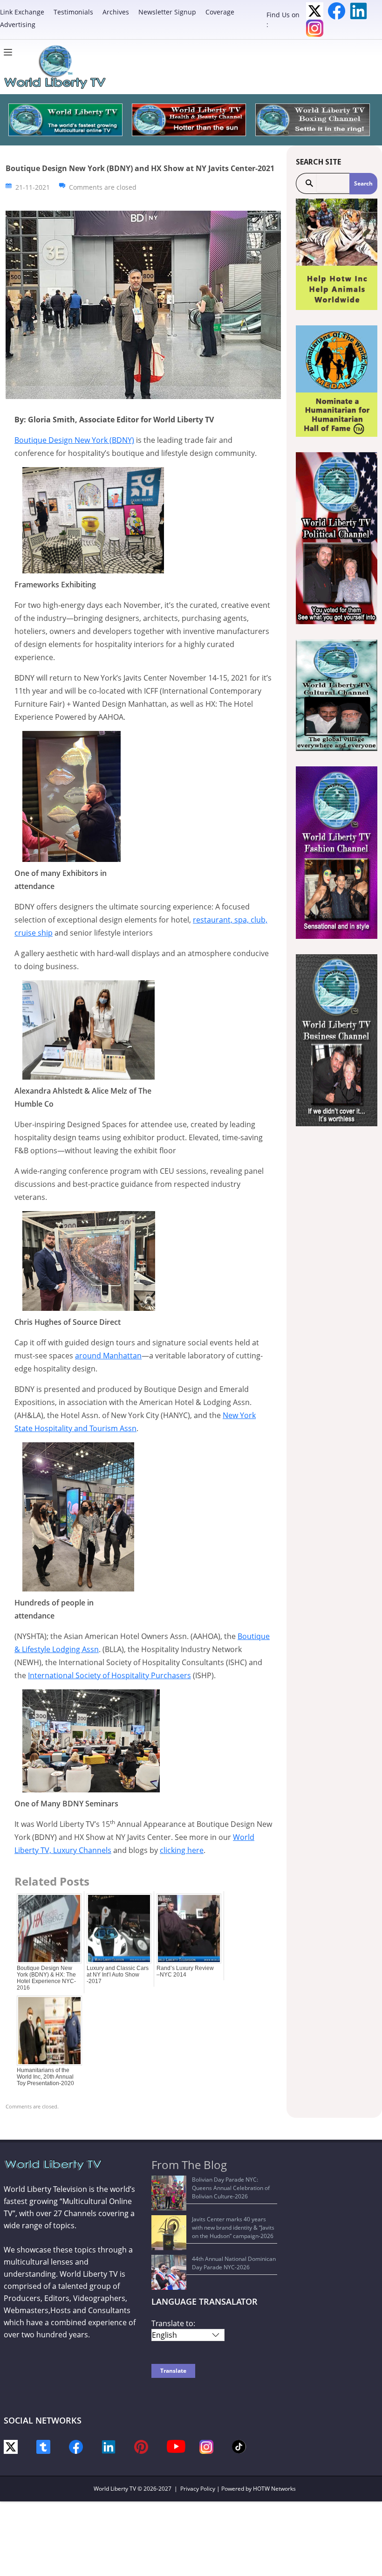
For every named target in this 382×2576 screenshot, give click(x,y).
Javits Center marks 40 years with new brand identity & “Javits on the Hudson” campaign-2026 (233, 2228)
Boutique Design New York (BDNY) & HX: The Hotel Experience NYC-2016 (46, 1978)
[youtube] (176, 2446)
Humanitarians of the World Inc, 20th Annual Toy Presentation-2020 (45, 2077)
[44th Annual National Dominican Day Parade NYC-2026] (169, 2272)
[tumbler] (43, 2446)
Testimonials (73, 12)
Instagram (315, 28)
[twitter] (11, 2446)
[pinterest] (141, 2446)
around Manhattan (108, 1356)
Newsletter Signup (167, 12)
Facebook (337, 11)
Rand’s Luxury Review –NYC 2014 (185, 1971)
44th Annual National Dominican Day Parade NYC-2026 (234, 2263)
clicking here (182, 1850)
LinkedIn (358, 11)
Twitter (315, 11)
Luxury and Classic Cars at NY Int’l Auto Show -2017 (118, 1975)
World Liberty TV (115, 2489)
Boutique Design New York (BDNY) (74, 440)
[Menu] (10, 52)
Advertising (18, 24)
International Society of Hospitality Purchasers (109, 1675)
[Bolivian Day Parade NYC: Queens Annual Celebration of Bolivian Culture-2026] (169, 2193)
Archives (116, 12)
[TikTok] (239, 2446)
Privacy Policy (198, 2489)
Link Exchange (22, 12)
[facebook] (76, 2446)
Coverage (220, 12)
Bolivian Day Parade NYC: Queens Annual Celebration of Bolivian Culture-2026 (231, 2188)
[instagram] (206, 2446)
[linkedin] (109, 2446)
